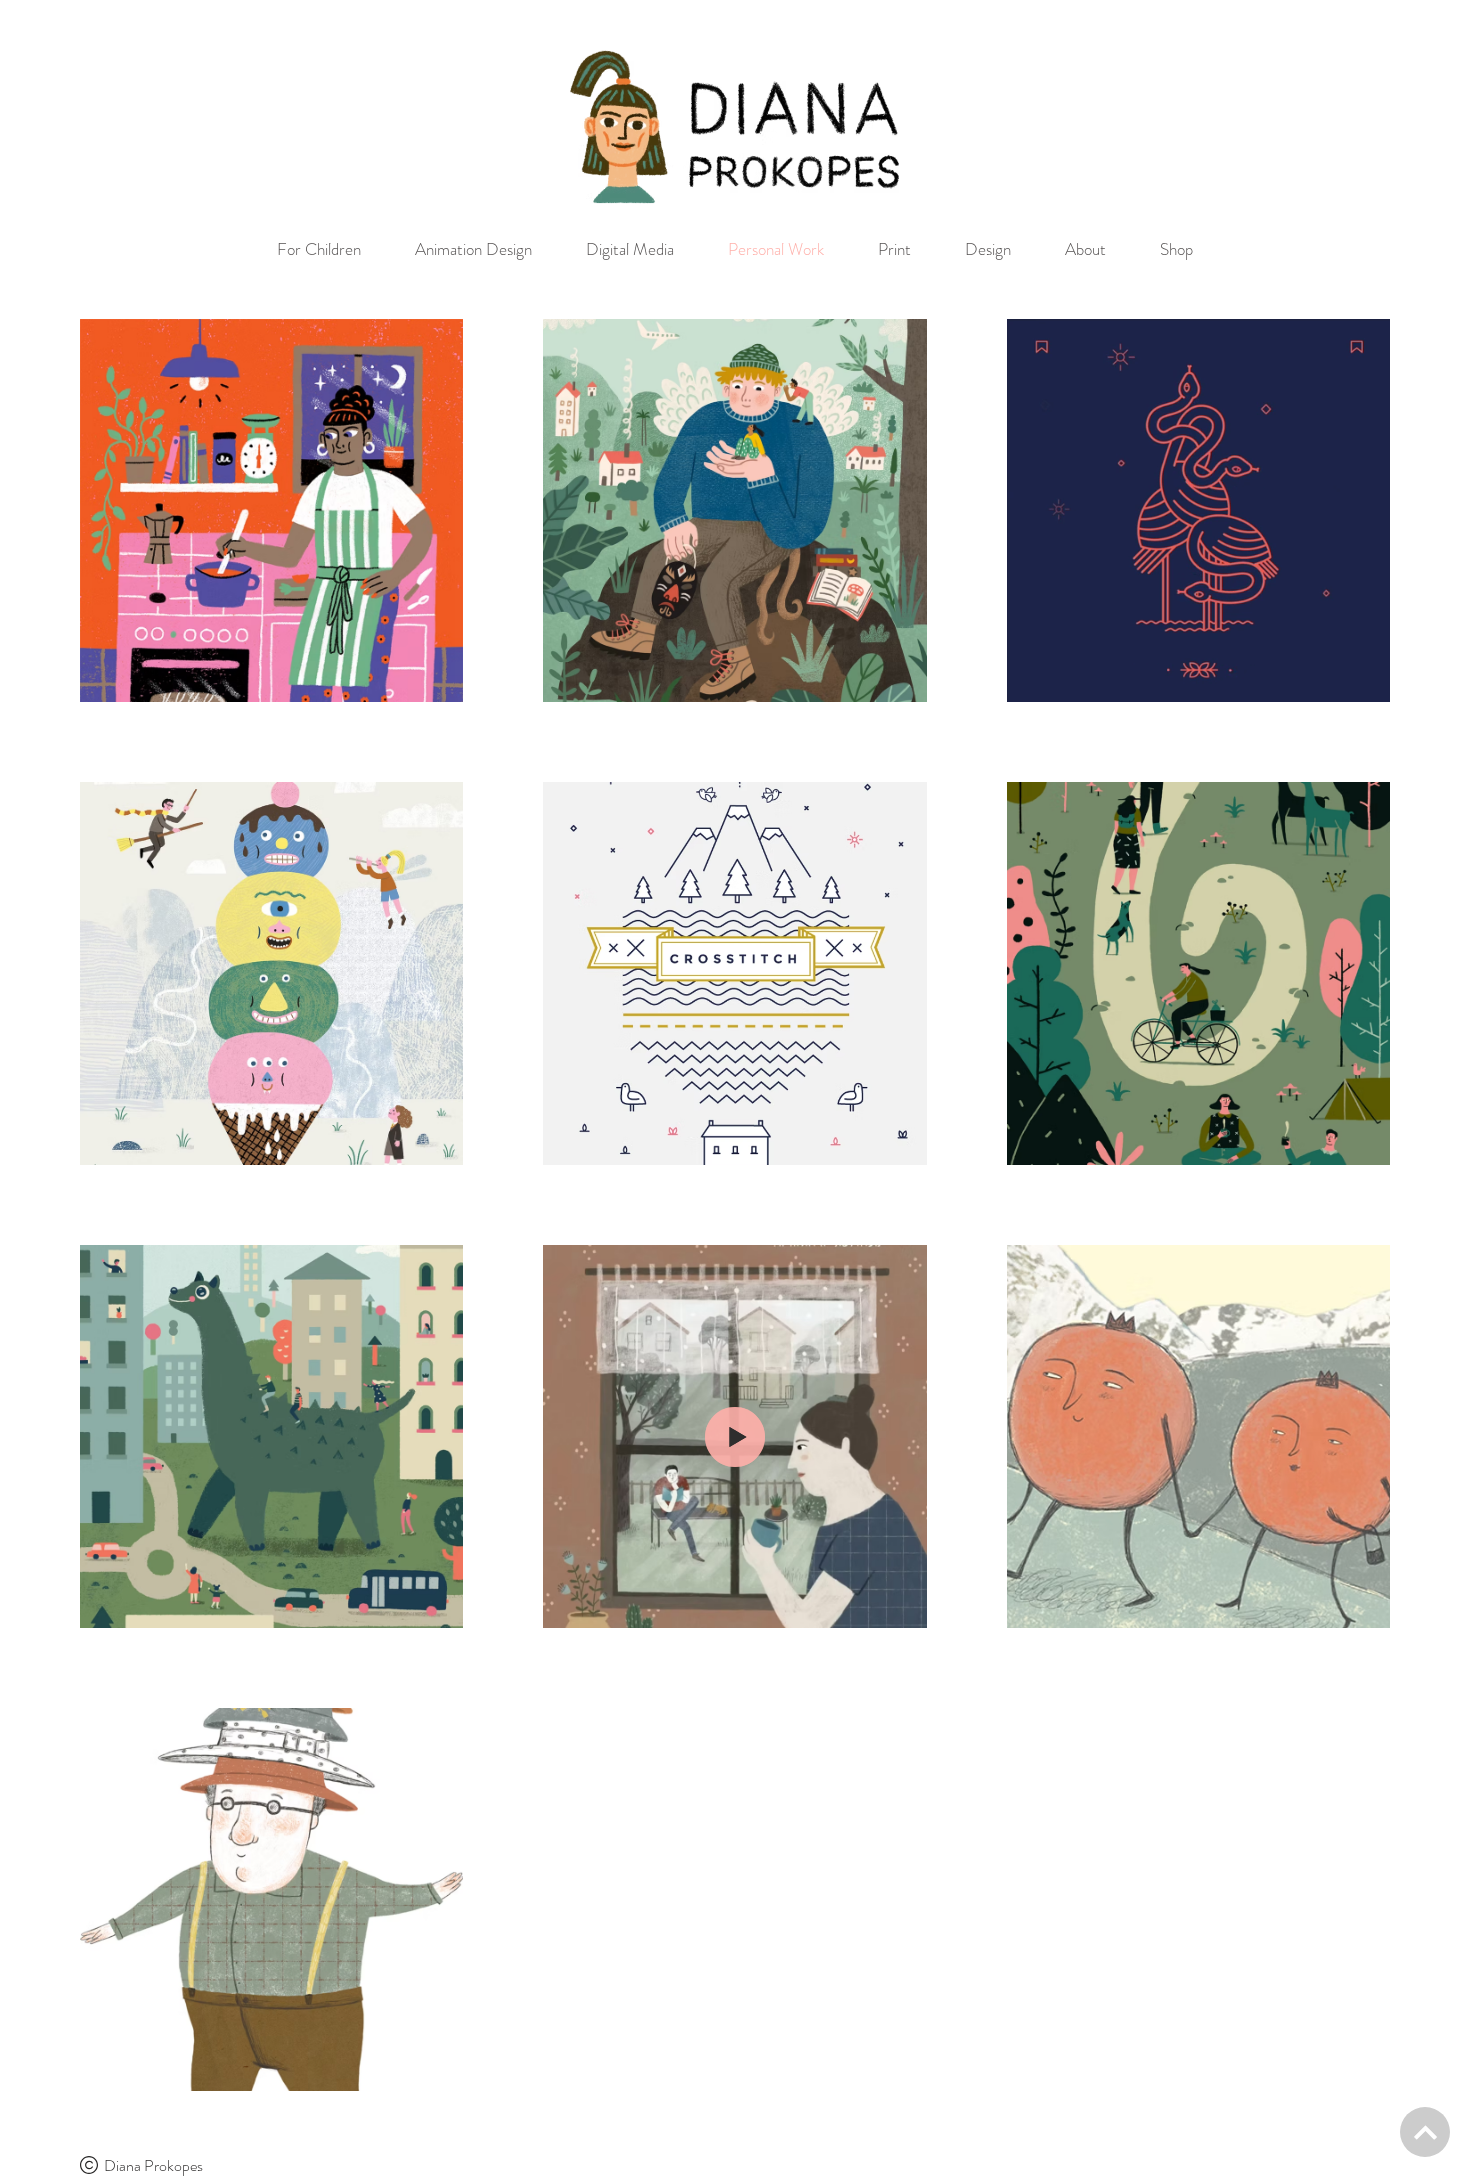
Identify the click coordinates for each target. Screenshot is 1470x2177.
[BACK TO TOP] (1425, 2132)
